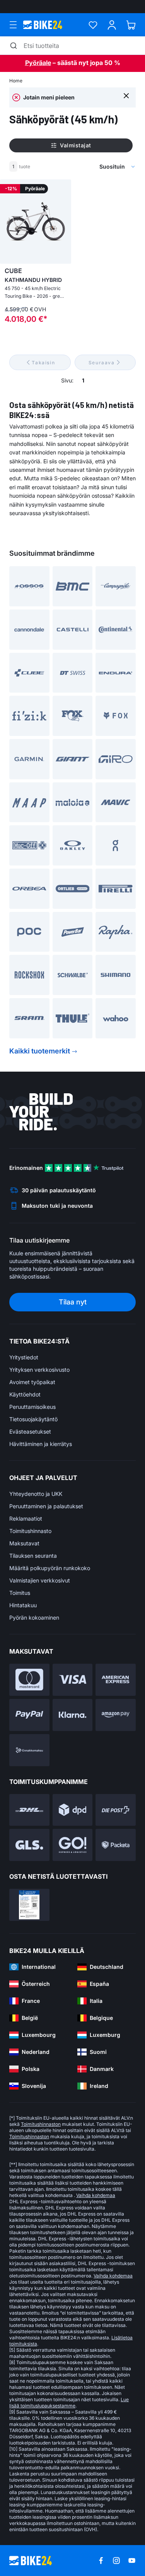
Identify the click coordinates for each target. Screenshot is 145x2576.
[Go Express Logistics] (73, 1845)
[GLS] (29, 1845)
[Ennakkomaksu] (29, 1750)
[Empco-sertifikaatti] (29, 1905)
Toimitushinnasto (30, 1531)
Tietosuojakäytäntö (33, 1419)
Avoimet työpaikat (32, 1382)
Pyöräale (38, 63)
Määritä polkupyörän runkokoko (50, 1568)
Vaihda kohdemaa (96, 2195)
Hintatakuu (23, 1605)
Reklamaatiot (26, 1518)
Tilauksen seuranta (33, 1556)
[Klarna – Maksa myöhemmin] (73, 1715)
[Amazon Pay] (116, 1715)
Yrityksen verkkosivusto (39, 1370)
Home (16, 81)
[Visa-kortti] (73, 1680)
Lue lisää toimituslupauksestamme (69, 2403)
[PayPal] (29, 1715)
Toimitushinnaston (41, 2124)
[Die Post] (116, 1810)
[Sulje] (126, 95)
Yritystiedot (24, 1357)
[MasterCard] (29, 1680)
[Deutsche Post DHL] (29, 1810)
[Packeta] (116, 1845)
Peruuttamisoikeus (32, 1407)
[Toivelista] (93, 25)
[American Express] (116, 1680)
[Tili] (112, 25)
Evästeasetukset (30, 1431)
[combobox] (83, 167)
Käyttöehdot (25, 1394)
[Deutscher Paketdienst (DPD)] (73, 1810)
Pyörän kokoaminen (34, 1617)
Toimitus (20, 1593)
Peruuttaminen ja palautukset (46, 1506)
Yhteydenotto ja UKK (36, 1494)
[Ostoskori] (131, 25)
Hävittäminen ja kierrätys (41, 1444)
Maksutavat (24, 1543)
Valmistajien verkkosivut (40, 1580)
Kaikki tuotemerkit (40, 1051)
